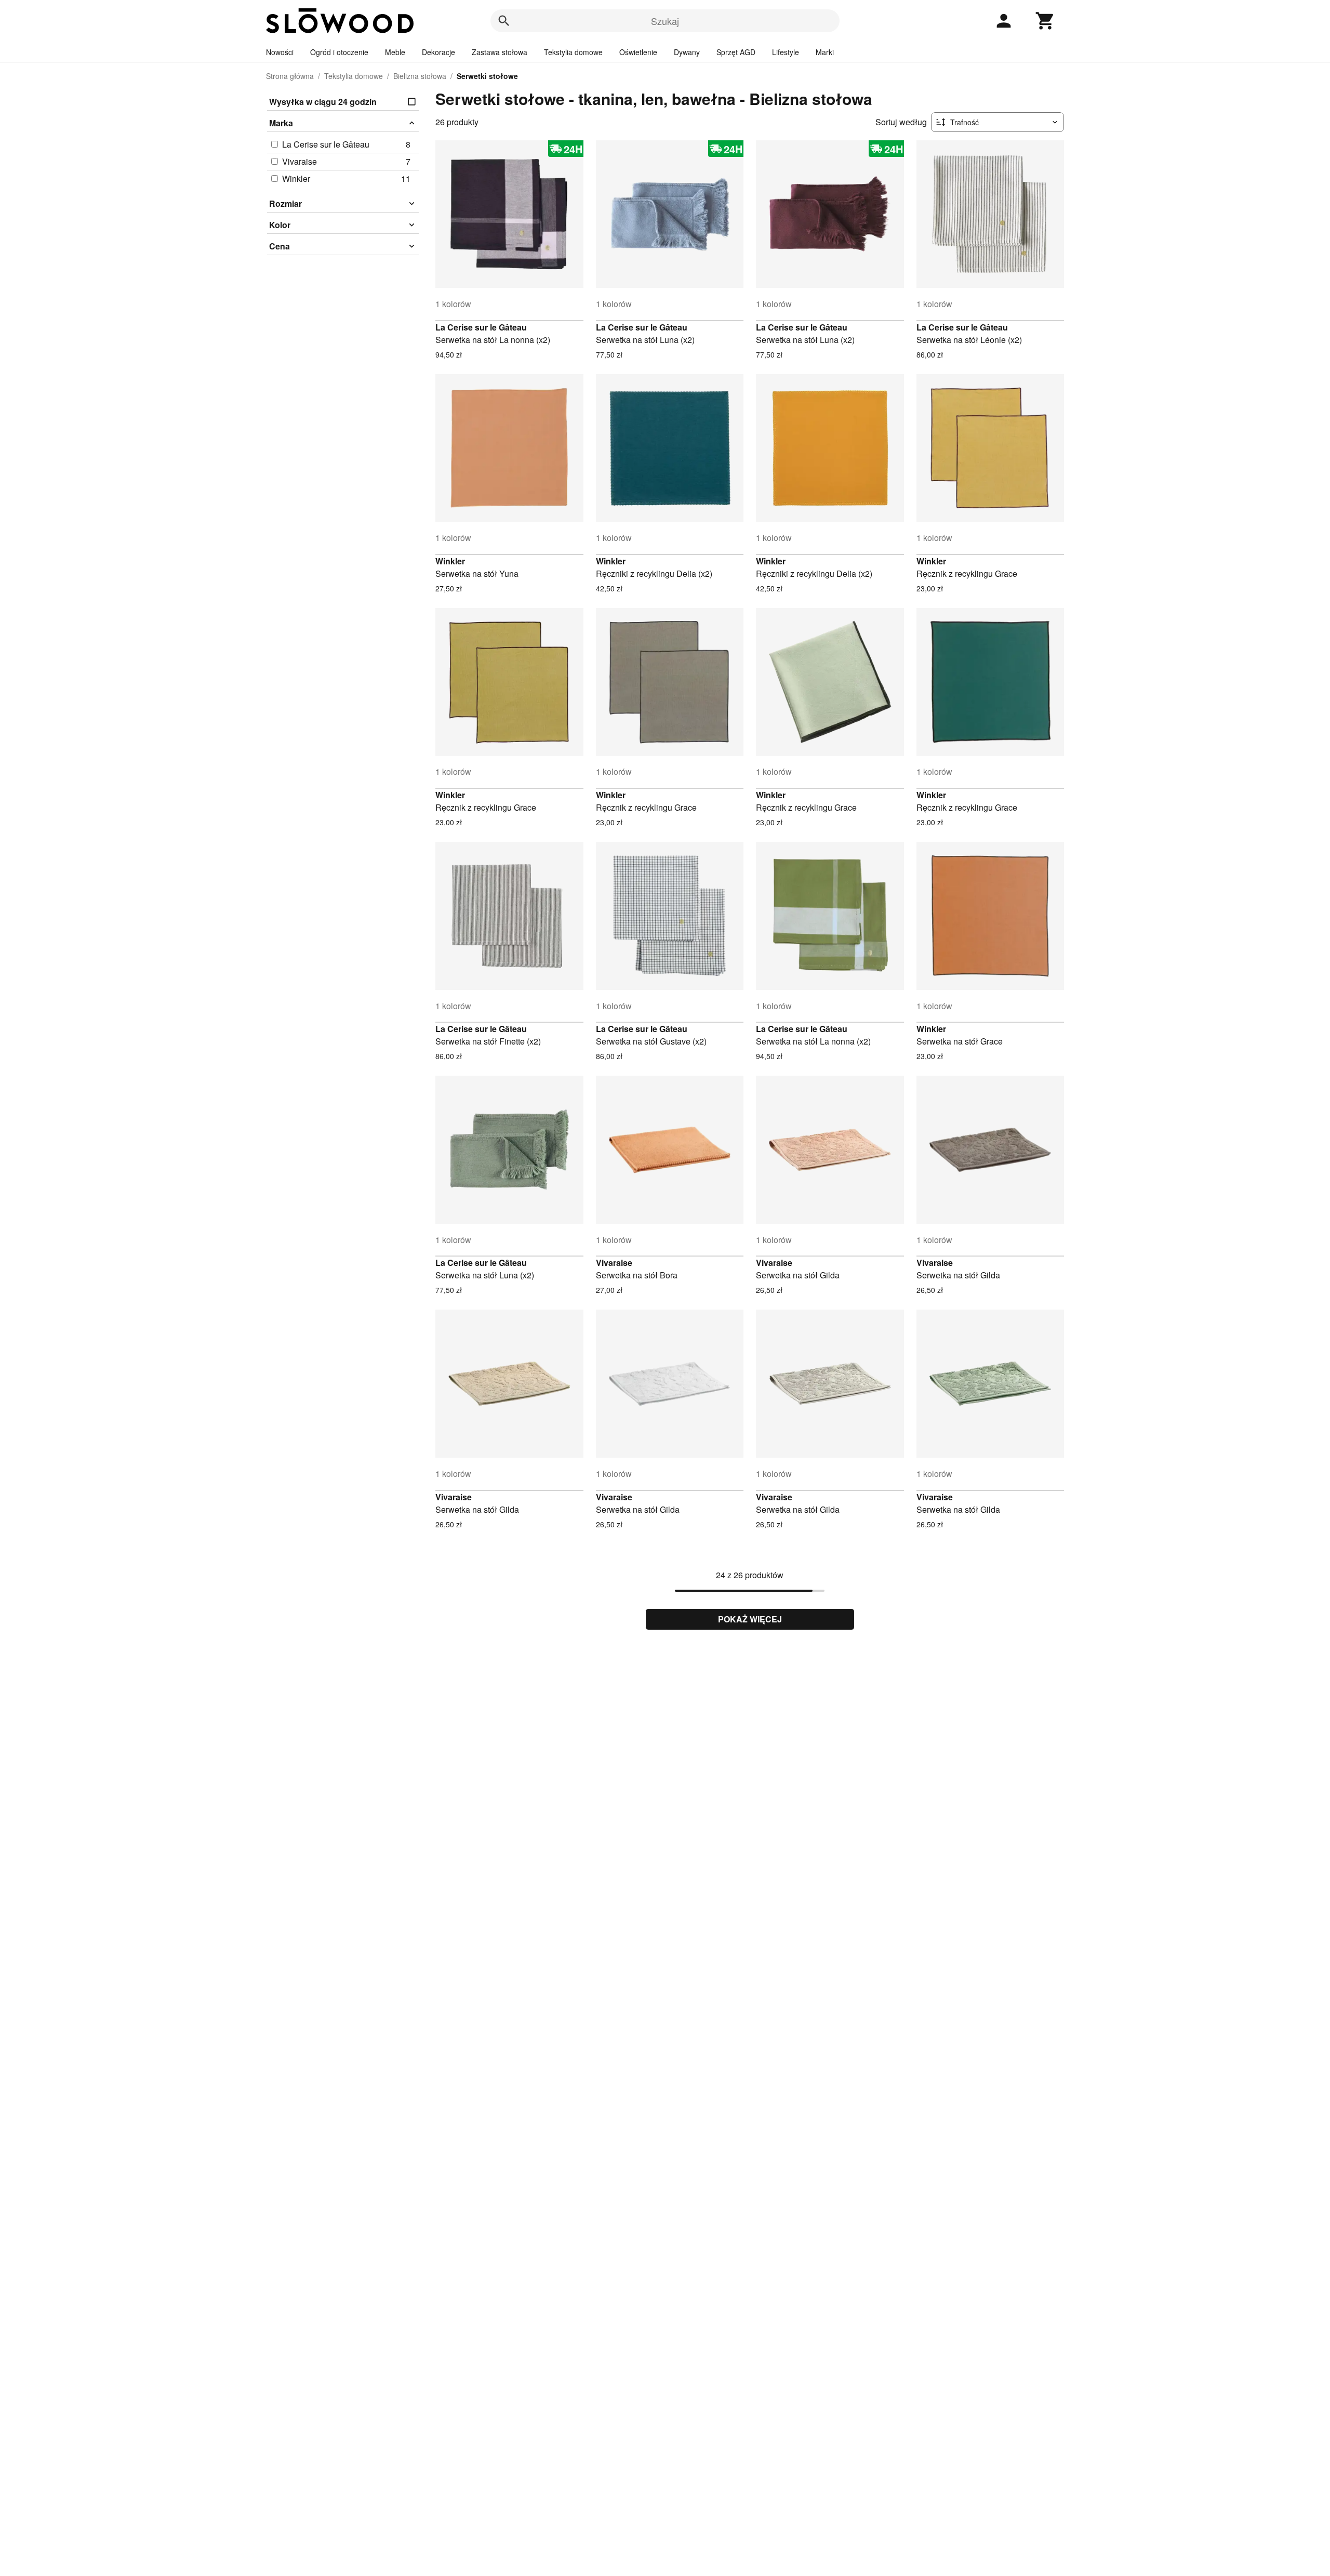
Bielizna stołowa (420, 76)
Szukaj (665, 21)
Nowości (280, 52)
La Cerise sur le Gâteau (481, 327)
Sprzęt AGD (736, 52)
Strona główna (290, 76)
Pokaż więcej (750, 1619)
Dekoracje (438, 52)
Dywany (687, 52)
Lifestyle (786, 52)
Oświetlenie (638, 52)
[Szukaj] (504, 21)
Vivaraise (614, 1263)
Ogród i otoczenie (339, 52)
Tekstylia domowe (573, 52)
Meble (395, 52)
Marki (825, 52)
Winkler (450, 561)
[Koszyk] (1045, 21)
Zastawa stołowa (500, 52)
